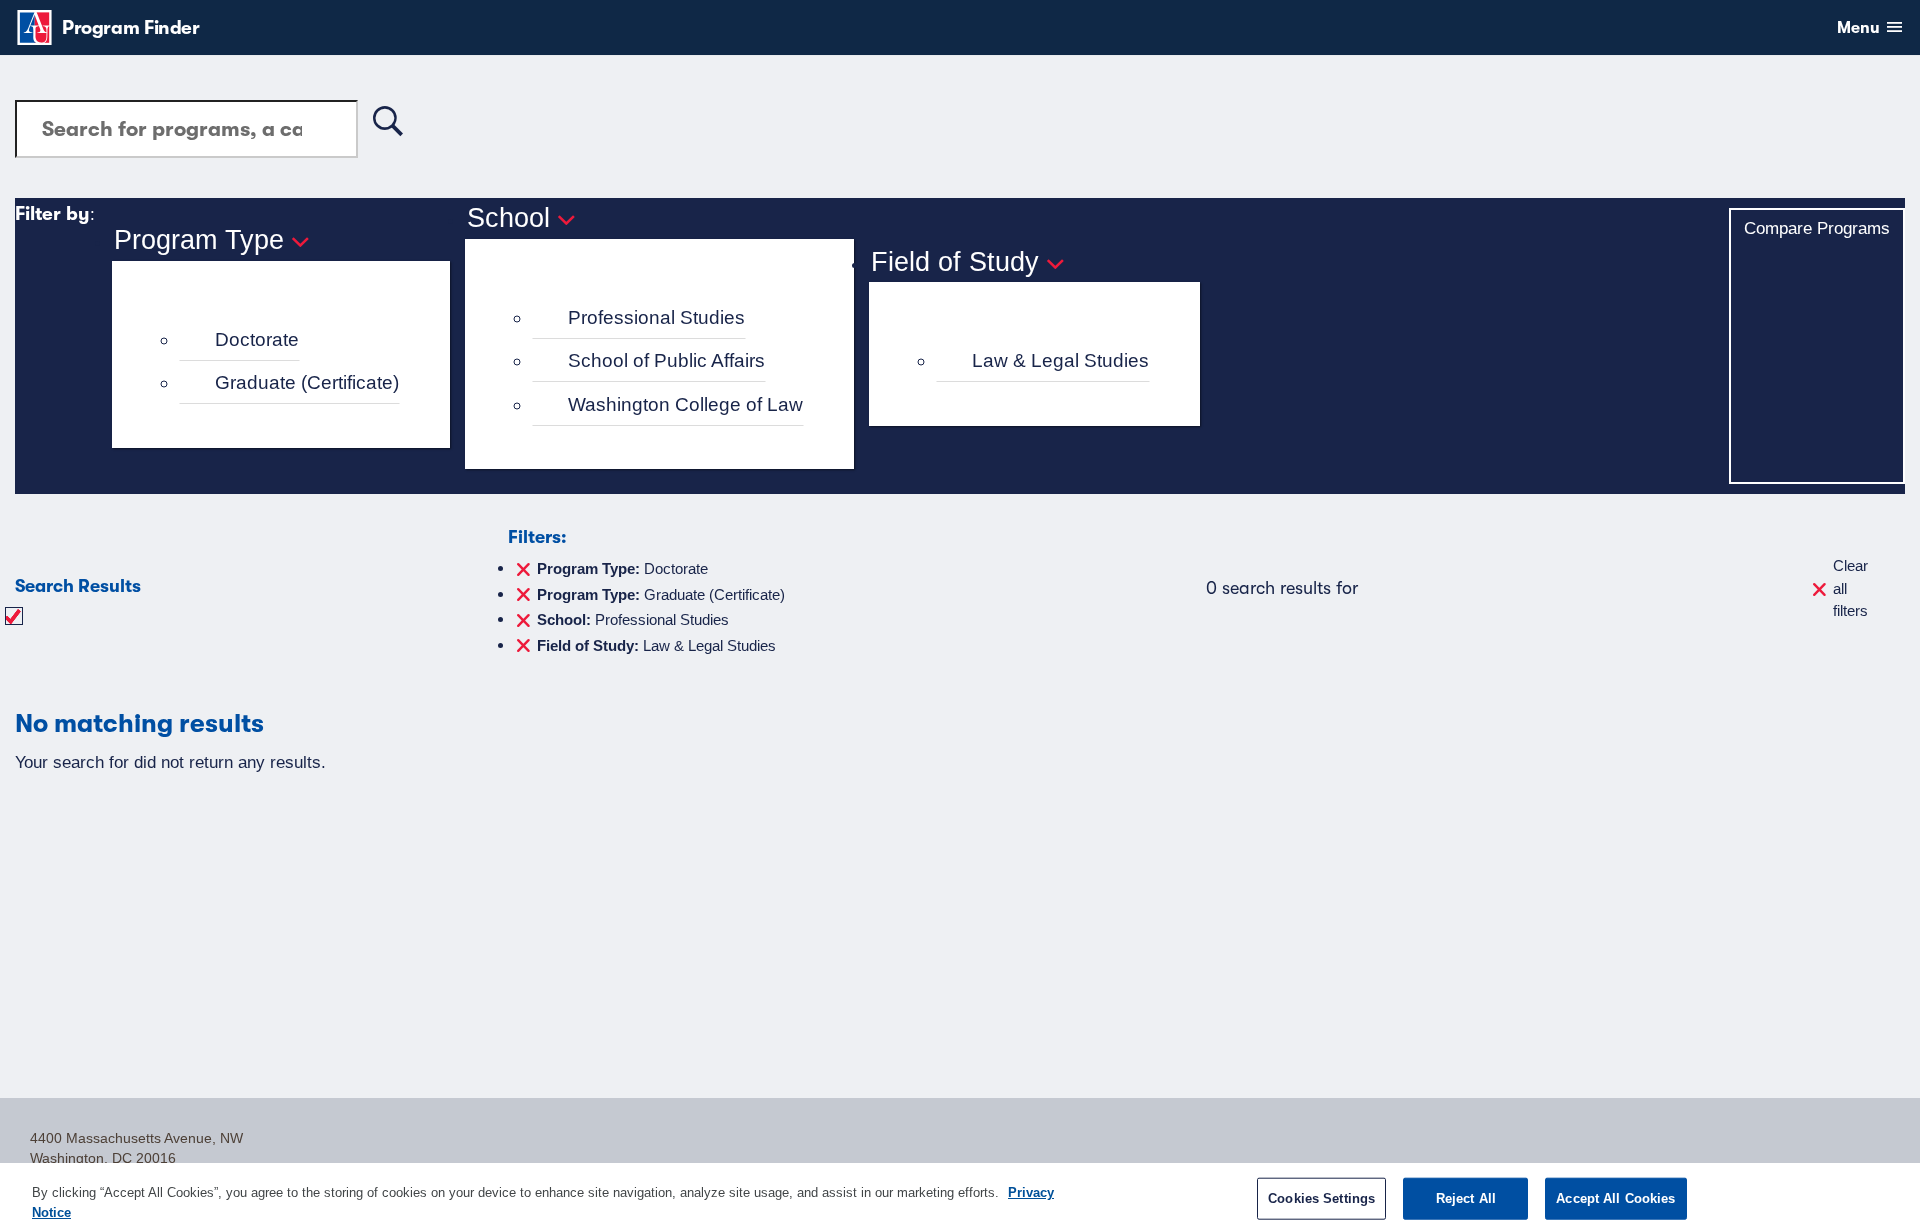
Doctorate (257, 339)
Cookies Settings (1321, 1198)
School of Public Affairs (666, 360)
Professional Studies (656, 317)
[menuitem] (289, 340)
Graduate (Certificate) (307, 382)
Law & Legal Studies (1060, 360)
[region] (960, 1197)
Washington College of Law (685, 404)
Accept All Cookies (1615, 1198)
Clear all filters (1850, 588)
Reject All (1466, 1198)
